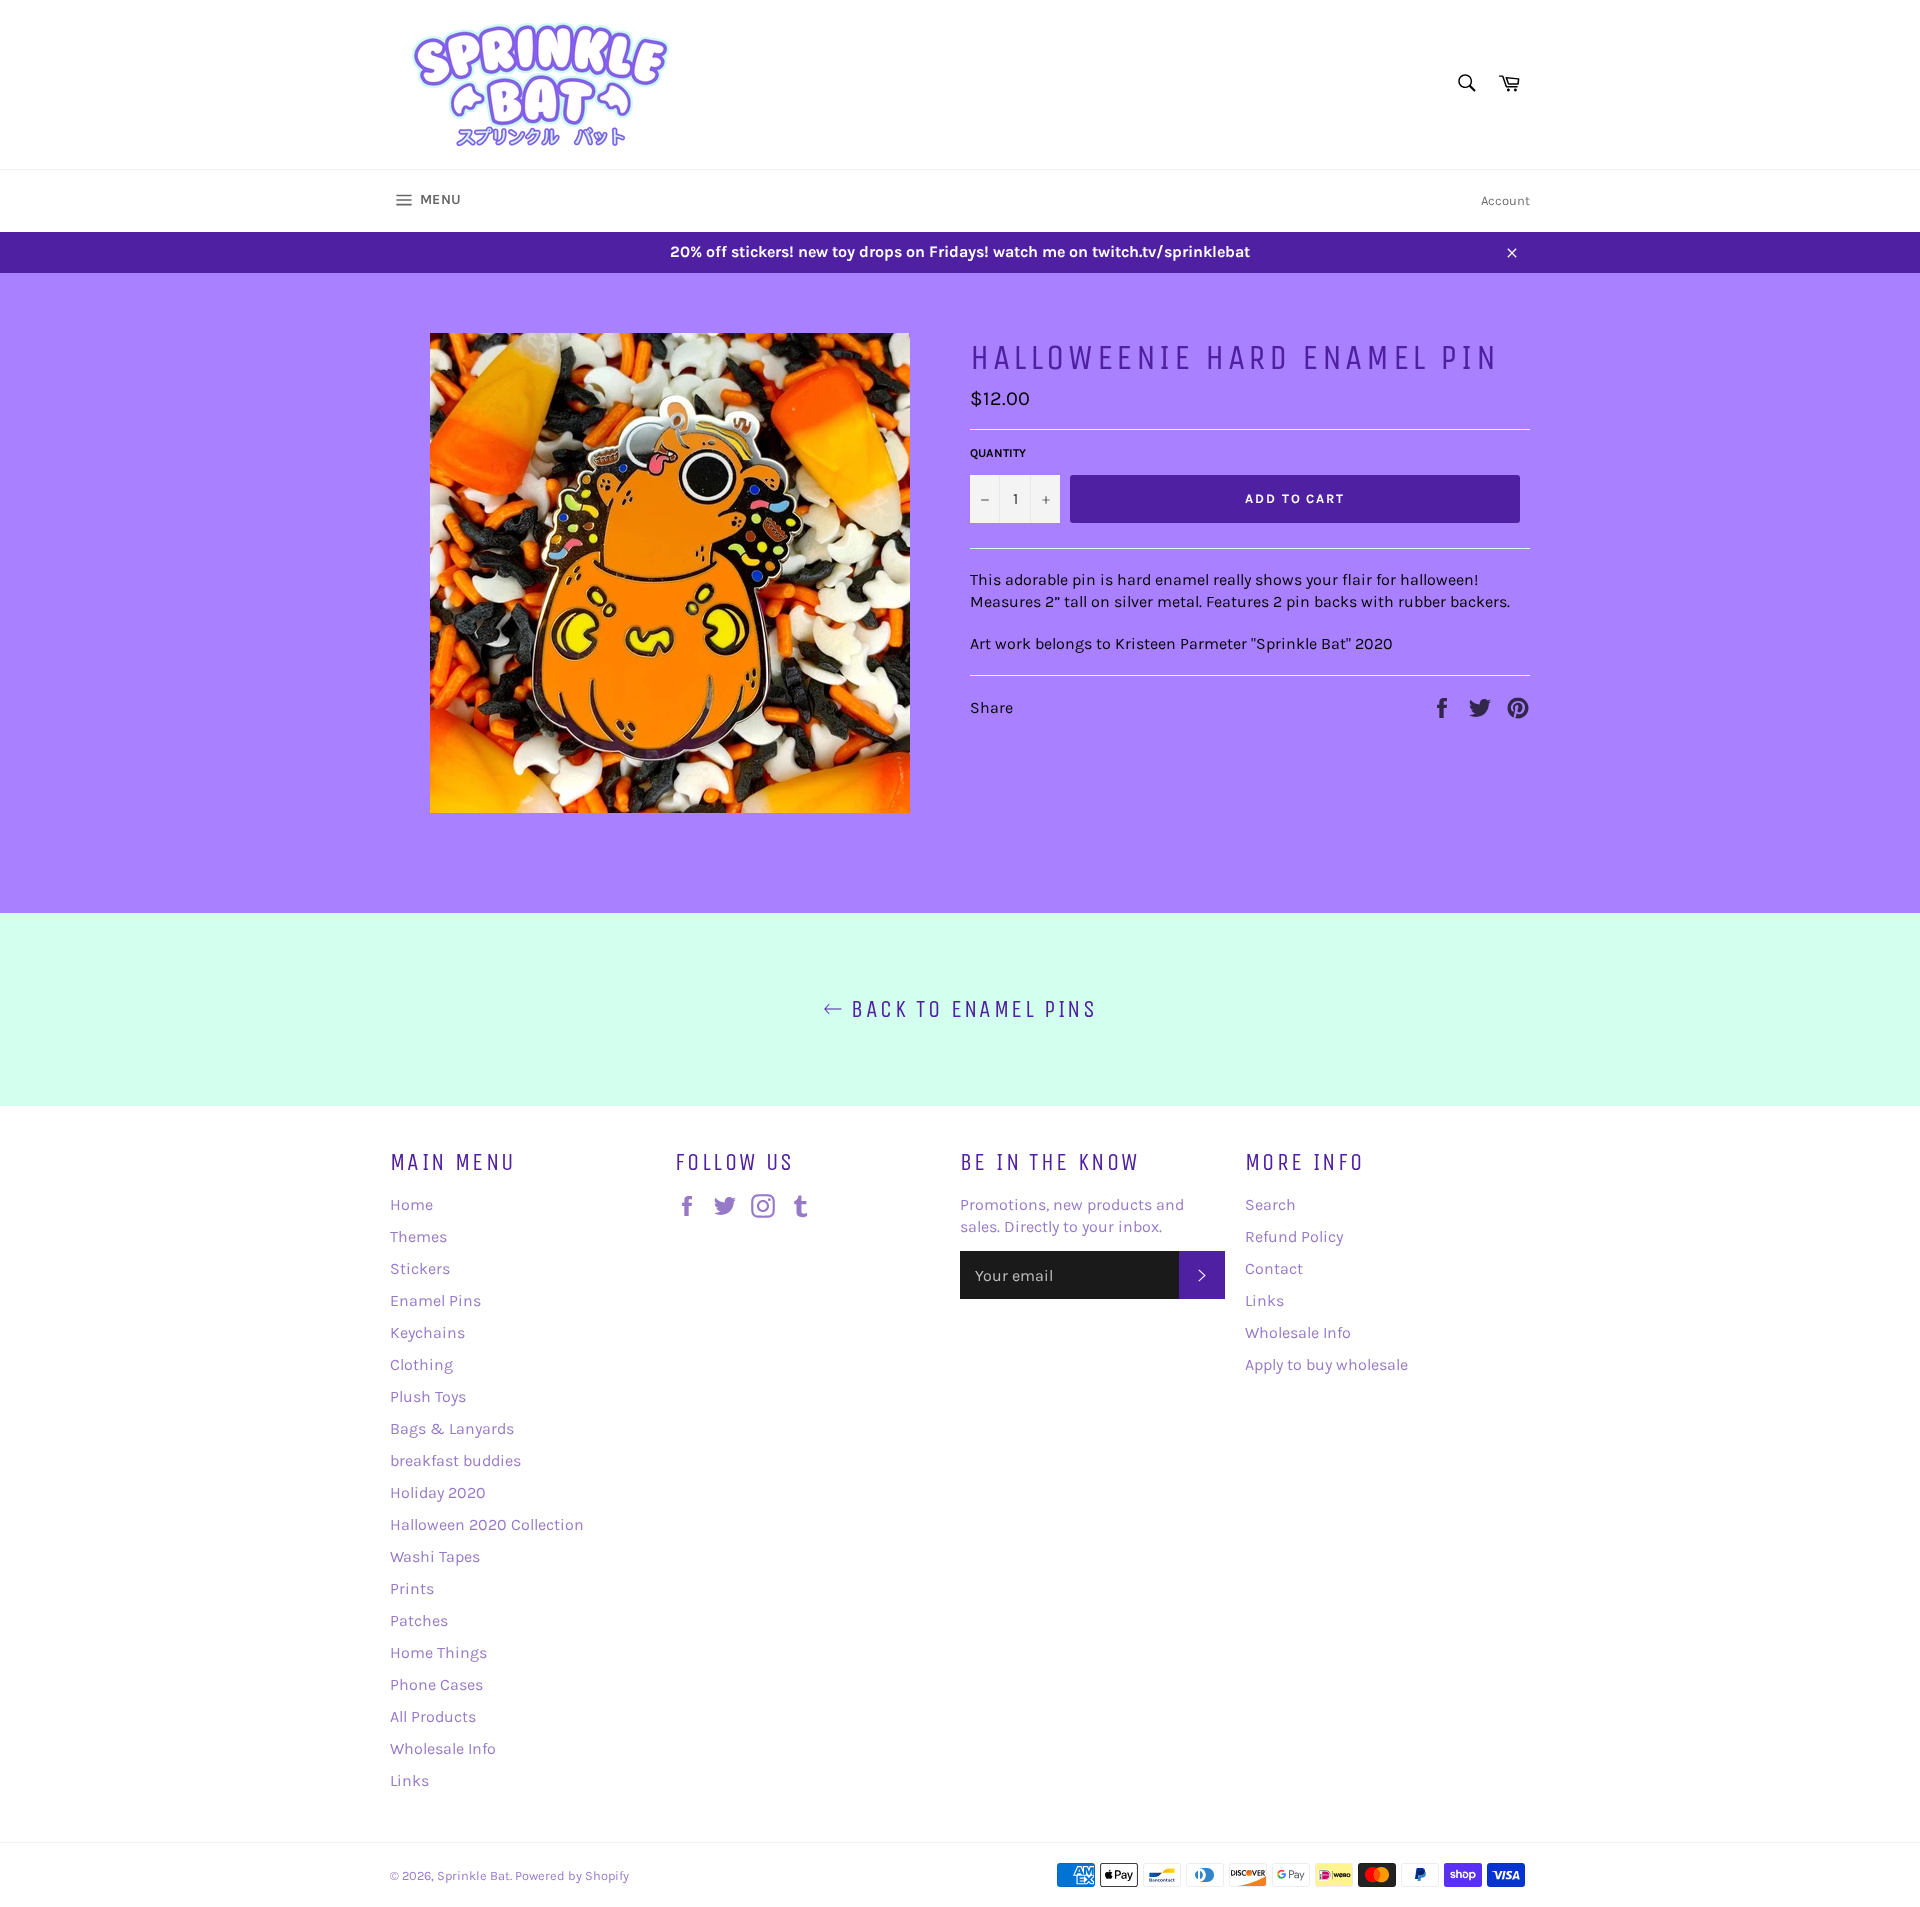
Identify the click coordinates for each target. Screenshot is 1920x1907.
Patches (419, 1620)
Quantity (998, 453)
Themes (418, 1236)
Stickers (420, 1268)
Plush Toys (428, 1396)
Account (1505, 200)
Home (411, 1204)
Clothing (421, 1364)
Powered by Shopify (572, 1875)
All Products (433, 1716)
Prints (412, 1588)
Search (1270, 1204)
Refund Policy (1294, 1236)
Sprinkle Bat (473, 1875)
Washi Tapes (435, 1556)
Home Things (438, 1652)
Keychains (427, 1332)
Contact (1274, 1268)
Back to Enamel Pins (970, 1009)
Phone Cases (436, 1684)
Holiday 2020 (438, 1492)
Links (409, 1780)
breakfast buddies (455, 1460)
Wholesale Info (443, 1748)
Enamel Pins (435, 1300)
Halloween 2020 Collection (487, 1524)
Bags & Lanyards (452, 1428)
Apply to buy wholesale (1326, 1364)
